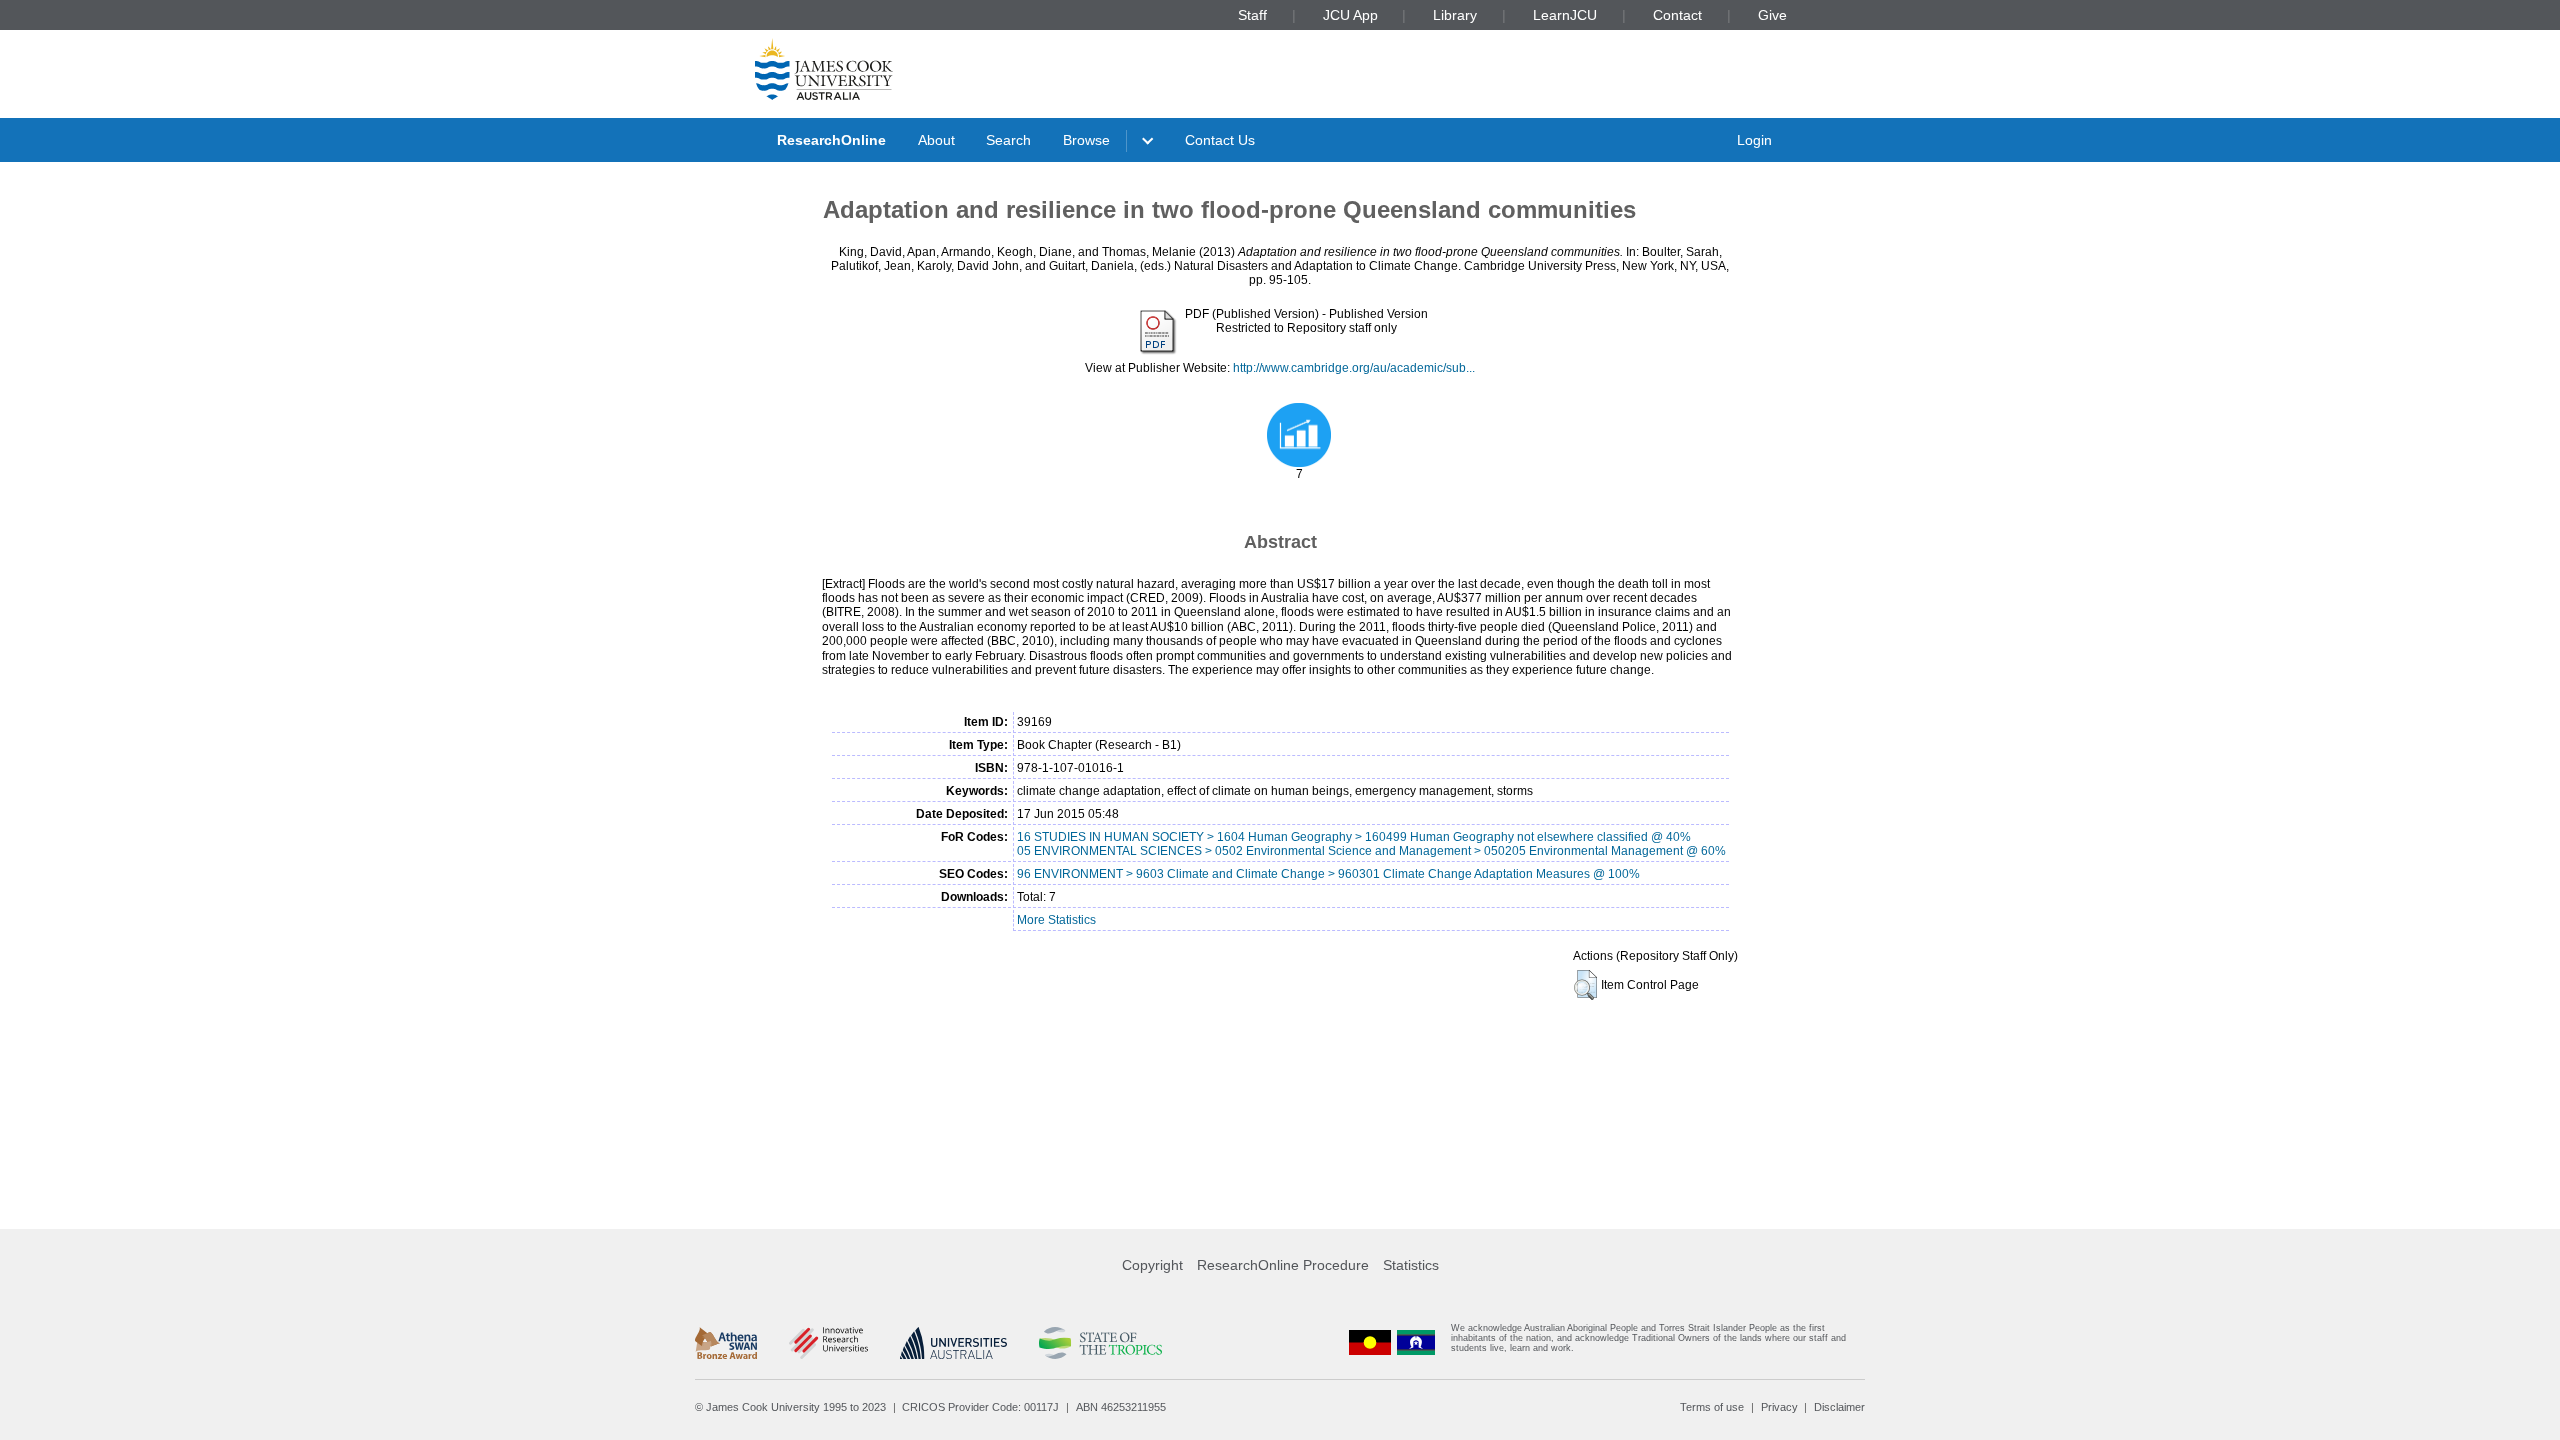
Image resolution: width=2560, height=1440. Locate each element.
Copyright (1152, 1265)
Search (1008, 140)
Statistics (1411, 1265)
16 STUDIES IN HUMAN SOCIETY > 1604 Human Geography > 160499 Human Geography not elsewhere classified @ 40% (1354, 837)
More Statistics (1056, 920)
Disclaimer (1839, 1407)
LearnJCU (1565, 15)
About (936, 140)
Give (1772, 15)
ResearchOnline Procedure (1283, 1265)
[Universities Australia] (953, 1343)
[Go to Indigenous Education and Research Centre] (1370, 1342)
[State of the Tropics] (1100, 1343)
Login (1754, 140)
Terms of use (1712, 1407)
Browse (1086, 140)
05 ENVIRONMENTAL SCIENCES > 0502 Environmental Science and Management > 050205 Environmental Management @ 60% (1371, 851)
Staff (1252, 15)
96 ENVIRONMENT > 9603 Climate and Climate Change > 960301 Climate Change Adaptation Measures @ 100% (1328, 874)
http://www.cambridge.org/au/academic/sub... (1354, 368)
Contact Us (1220, 140)
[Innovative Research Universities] (828, 1343)
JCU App (1350, 15)
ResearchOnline (831, 140)
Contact (1677, 15)
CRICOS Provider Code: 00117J (980, 1407)
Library (1455, 15)
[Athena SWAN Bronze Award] (726, 1343)
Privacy (1779, 1407)
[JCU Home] (824, 69)
